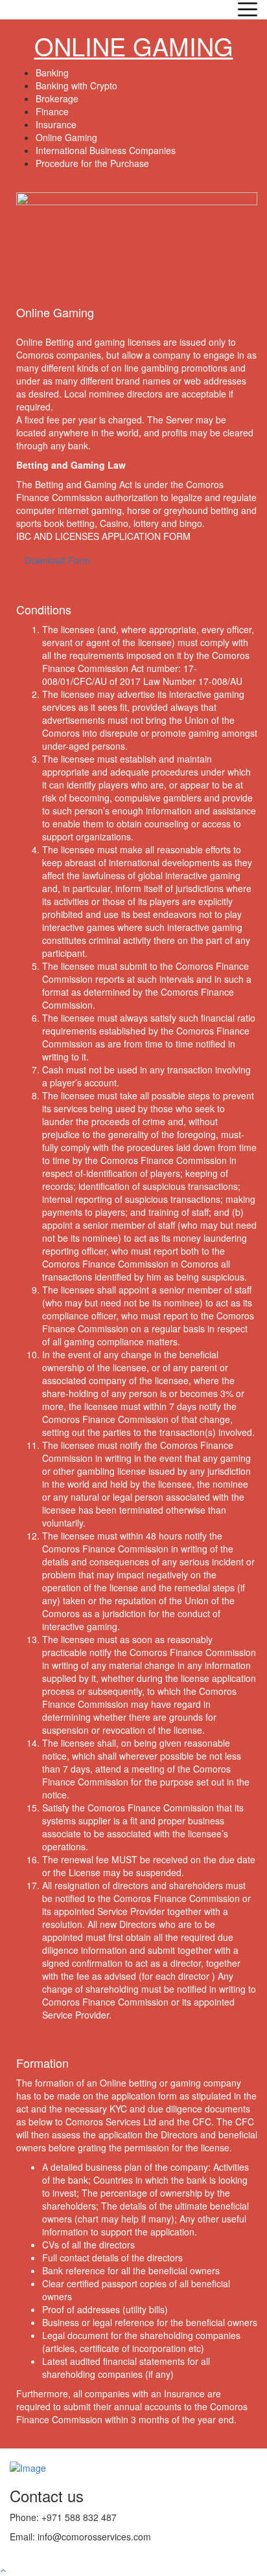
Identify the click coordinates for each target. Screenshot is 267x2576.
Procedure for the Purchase (92, 163)
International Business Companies (106, 150)
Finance (52, 111)
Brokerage (57, 98)
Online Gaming (66, 137)
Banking (52, 73)
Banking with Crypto (76, 85)
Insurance (56, 124)
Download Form (57, 560)
